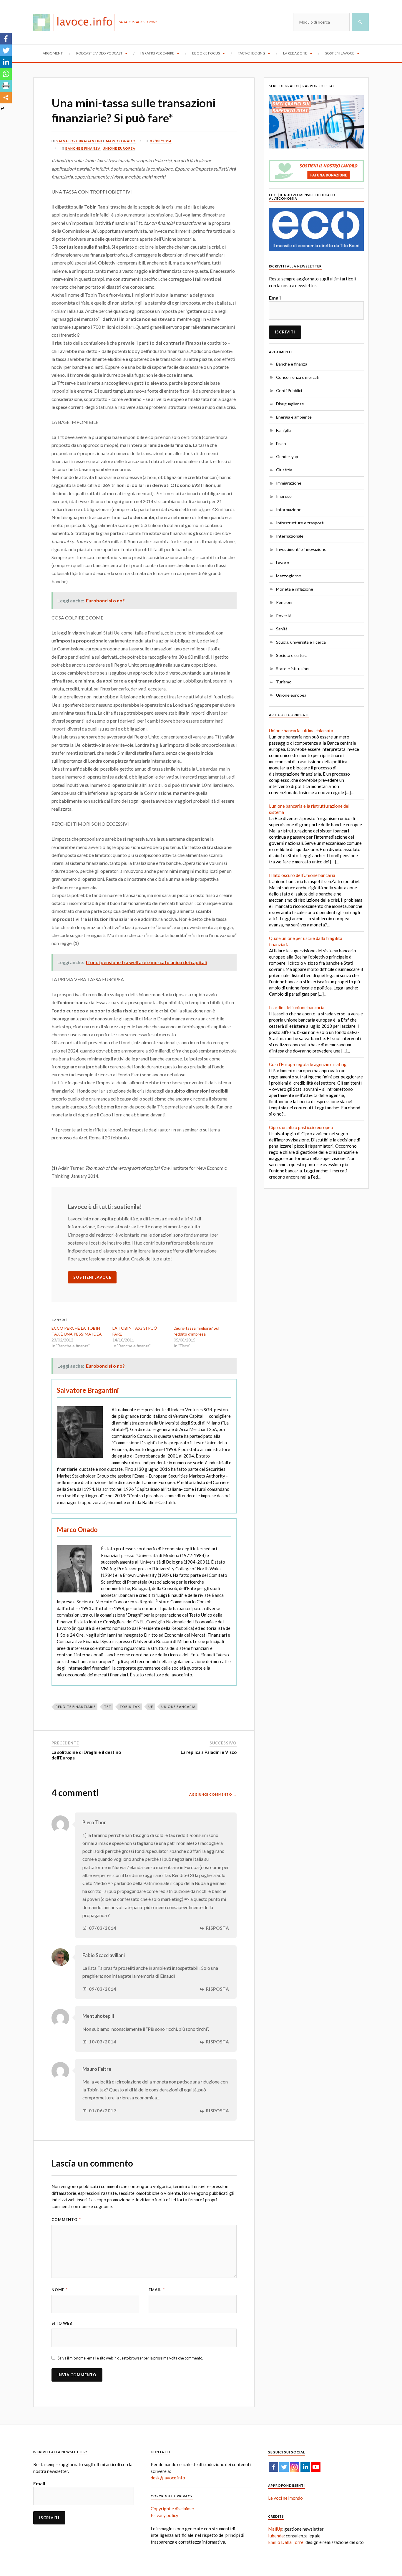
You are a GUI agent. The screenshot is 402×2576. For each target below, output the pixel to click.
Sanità (282, 629)
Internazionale (290, 536)
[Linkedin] (6, 62)
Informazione (289, 509)
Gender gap (287, 456)
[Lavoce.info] (76, 22)
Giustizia (284, 470)
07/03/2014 (161, 141)
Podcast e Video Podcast (99, 53)
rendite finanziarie (76, 1707)
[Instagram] (295, 2467)
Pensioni (284, 602)
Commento (66, 2220)
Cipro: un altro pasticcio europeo (301, 1127)
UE (151, 1707)
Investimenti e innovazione (301, 549)
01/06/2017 (103, 2111)
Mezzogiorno (289, 576)
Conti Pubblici (289, 390)
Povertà (284, 616)
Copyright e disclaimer (173, 2509)
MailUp (275, 2529)
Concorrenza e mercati (298, 377)
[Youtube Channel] (316, 2467)
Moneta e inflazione (295, 589)
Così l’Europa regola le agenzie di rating (308, 1064)
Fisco (281, 443)
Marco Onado (121, 141)
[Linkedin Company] (305, 2467)
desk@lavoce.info (168, 2478)
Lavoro (283, 562)
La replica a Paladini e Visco (209, 1752)
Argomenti (53, 53)
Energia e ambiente (294, 417)
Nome (60, 2290)
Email (157, 2290)
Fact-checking (251, 53)
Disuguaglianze (290, 404)
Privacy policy (165, 2515)
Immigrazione (289, 483)
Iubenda (276, 2536)
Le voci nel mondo (285, 2498)
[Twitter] (6, 50)
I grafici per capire (157, 53)
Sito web (62, 2323)
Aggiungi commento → (213, 1794)
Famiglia (283, 430)
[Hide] (2, 109)
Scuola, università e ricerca (301, 642)
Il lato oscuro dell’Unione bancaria (302, 875)
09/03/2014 (103, 1989)
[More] (6, 98)
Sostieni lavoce (340, 53)
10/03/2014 (103, 2042)
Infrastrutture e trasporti (300, 523)
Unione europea (119, 148)
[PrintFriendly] (6, 86)
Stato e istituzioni (293, 669)
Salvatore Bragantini (79, 141)
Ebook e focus (206, 53)
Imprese (284, 496)
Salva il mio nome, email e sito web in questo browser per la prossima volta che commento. (130, 2358)
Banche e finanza (83, 148)
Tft (108, 1707)
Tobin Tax (130, 1707)
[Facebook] (6, 39)
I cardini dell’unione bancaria (297, 1007)
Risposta (218, 1928)
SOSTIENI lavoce (92, 1277)
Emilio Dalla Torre (286, 2542)
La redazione (295, 53)
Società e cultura (292, 655)
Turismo (284, 682)
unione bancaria (178, 1707)
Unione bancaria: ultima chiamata (301, 731)
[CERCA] (360, 22)
